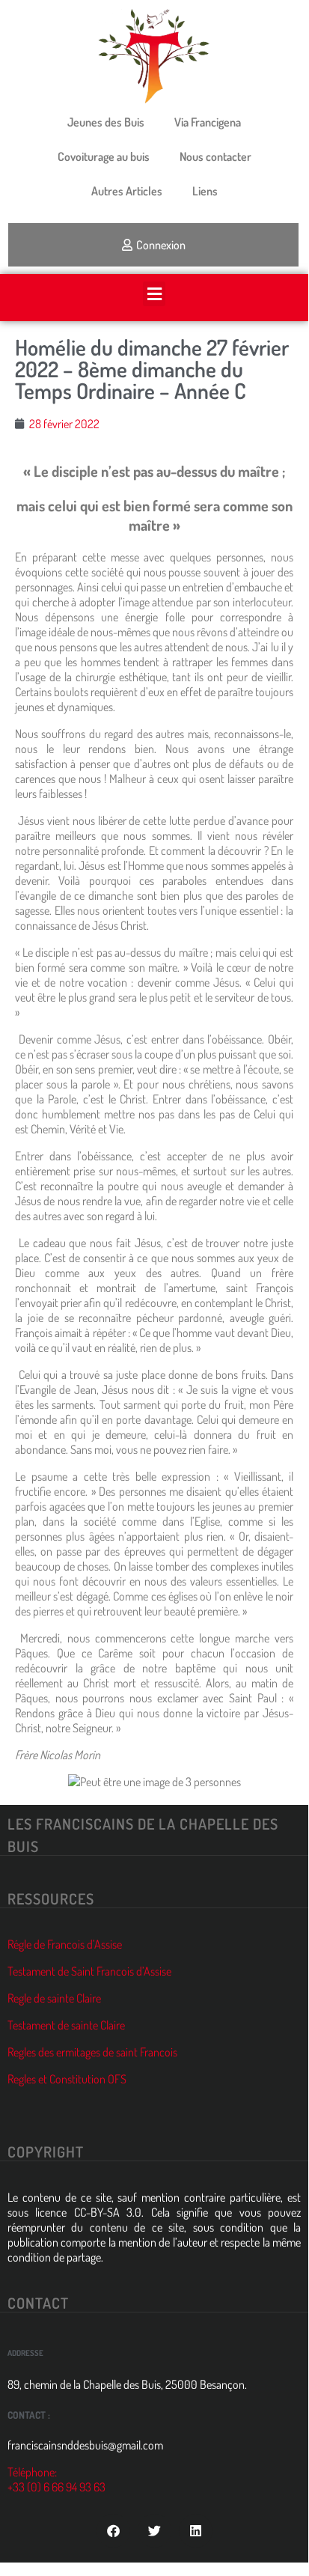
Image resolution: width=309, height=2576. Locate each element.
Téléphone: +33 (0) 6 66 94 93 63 (56, 2479)
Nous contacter (215, 156)
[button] (154, 294)
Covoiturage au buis (104, 156)
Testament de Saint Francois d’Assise (89, 1971)
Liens (205, 191)
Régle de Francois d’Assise (65, 1944)
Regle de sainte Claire (54, 1998)
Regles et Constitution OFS (67, 2079)
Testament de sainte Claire (66, 2025)
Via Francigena (208, 122)
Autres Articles (127, 191)
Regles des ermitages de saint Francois (92, 2052)
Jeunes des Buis (106, 122)
